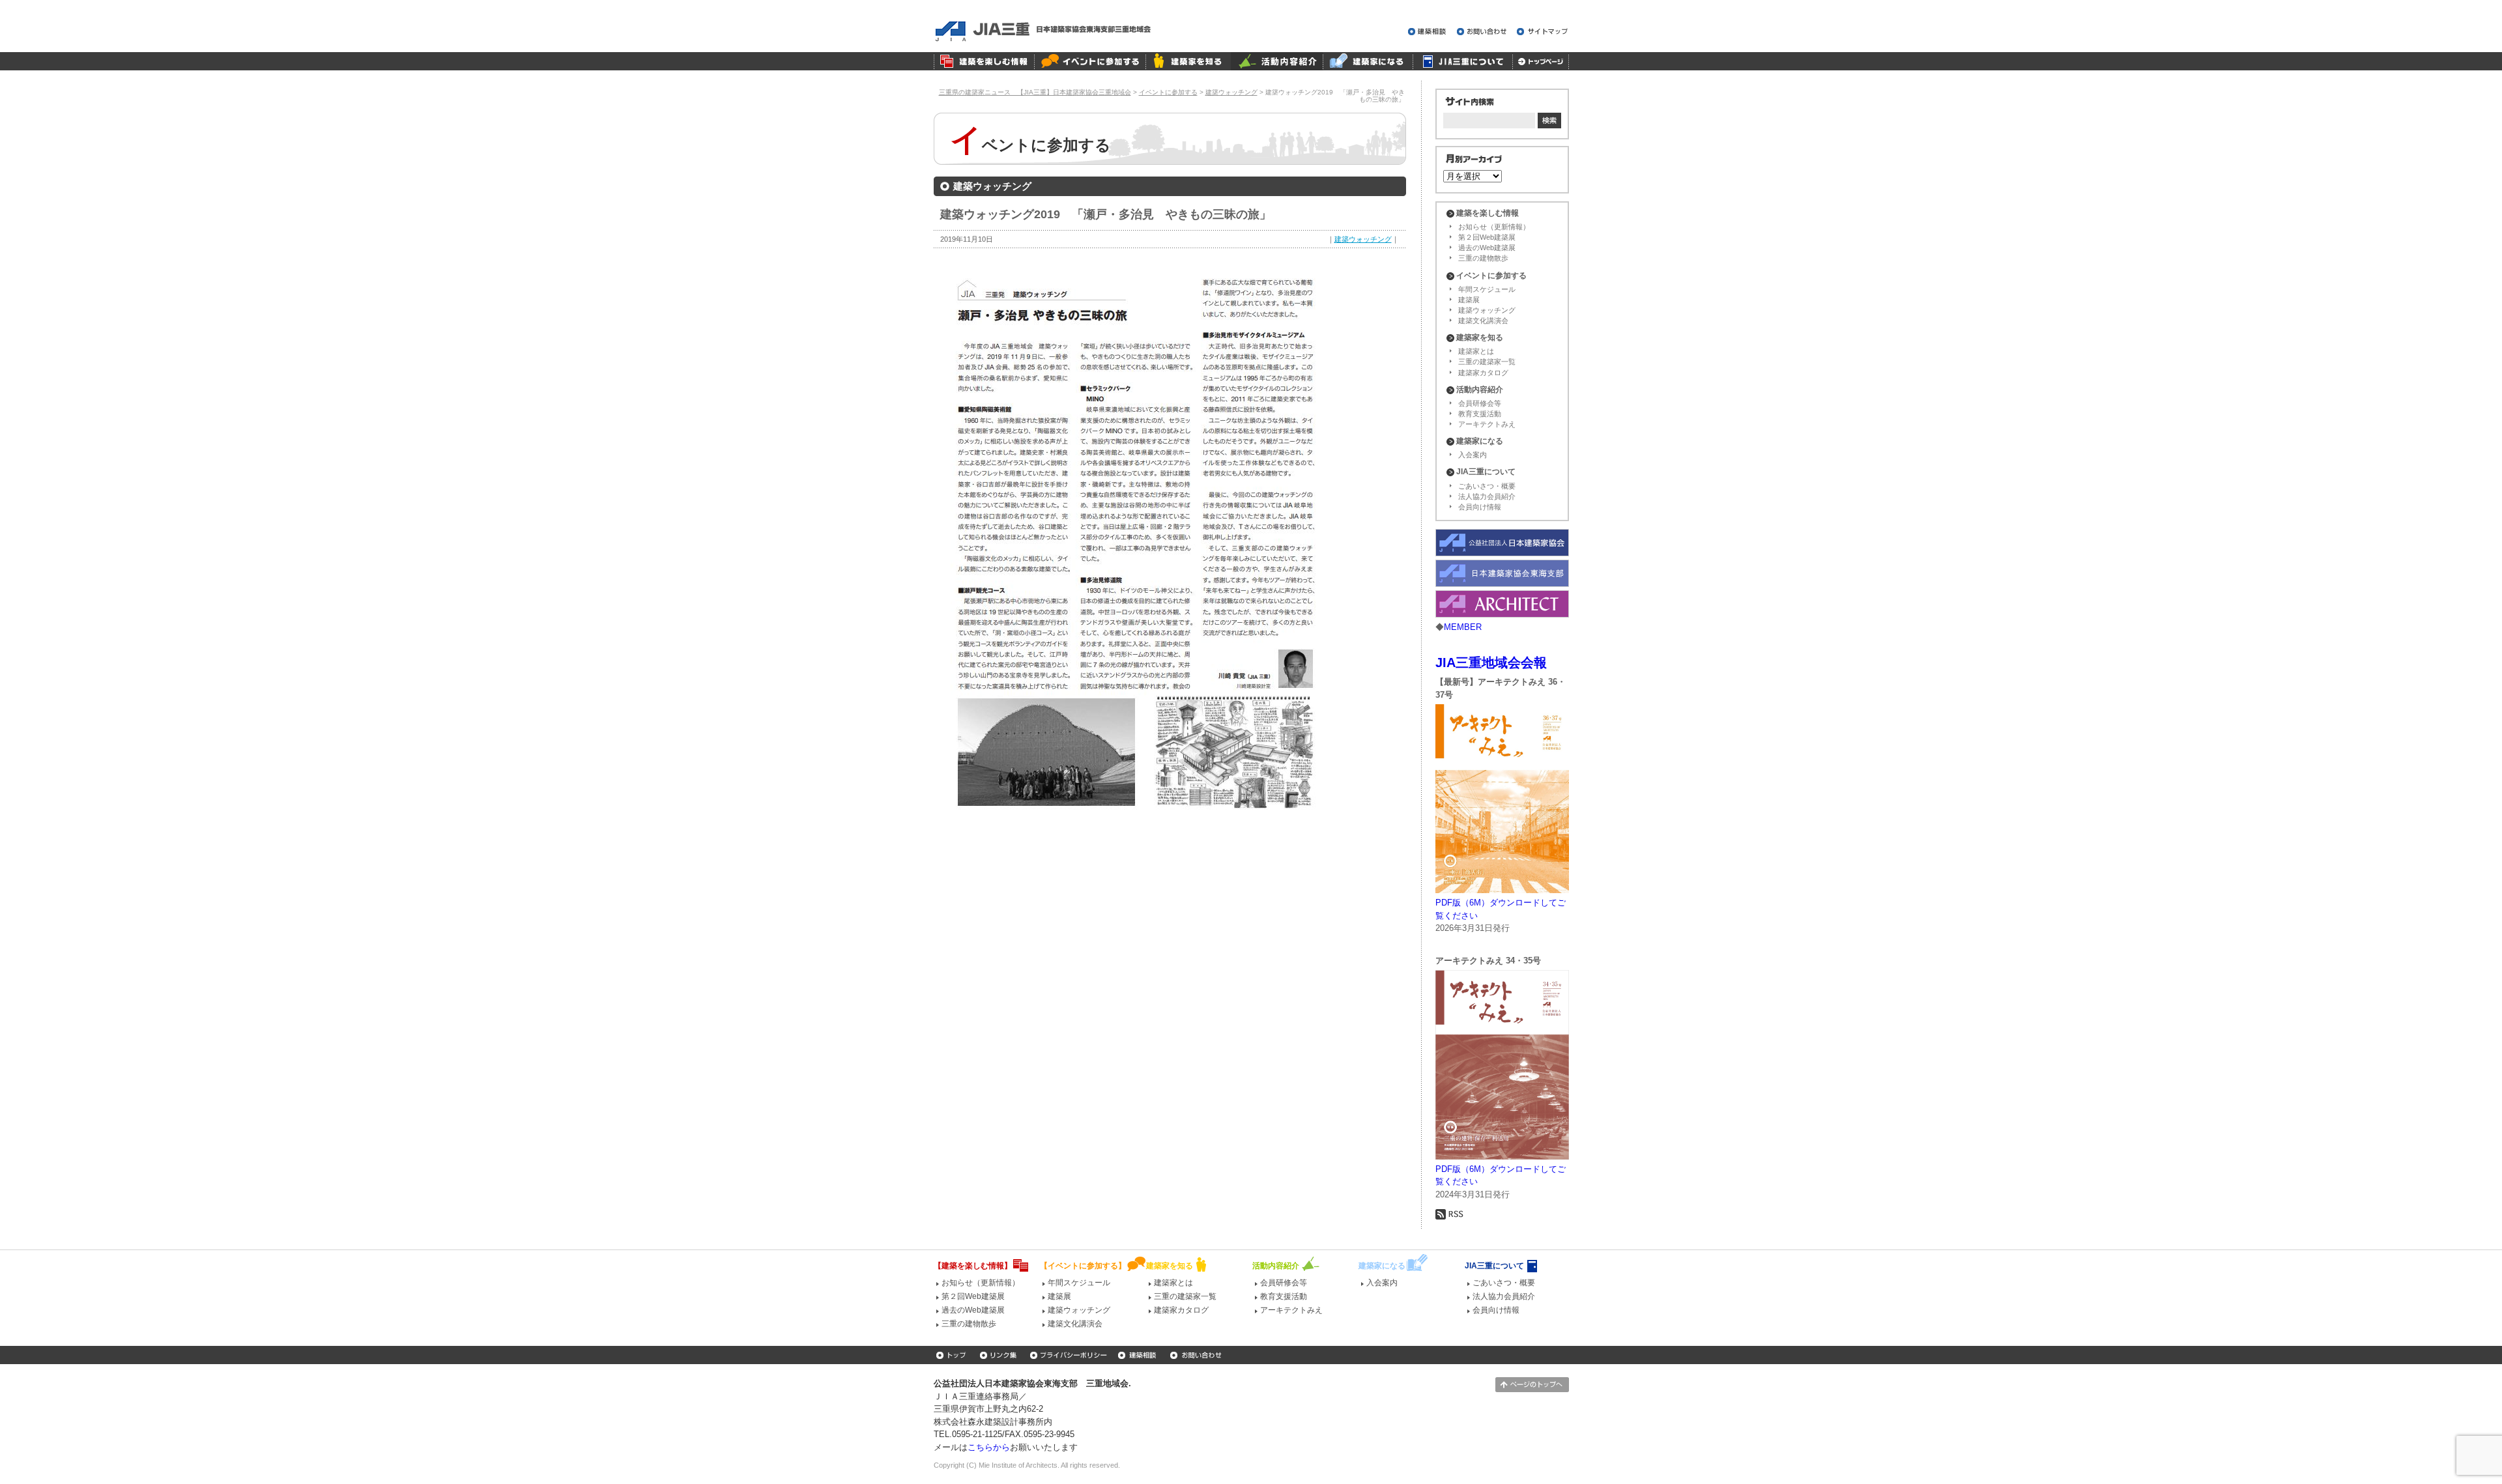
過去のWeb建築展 (1487, 248)
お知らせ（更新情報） (1494, 227)
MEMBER (1463, 627)
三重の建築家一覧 (1487, 362)
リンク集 (999, 1355)
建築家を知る (1188, 61)
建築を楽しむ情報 (984, 61)
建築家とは (1476, 351)
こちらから (989, 1447)
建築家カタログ (1483, 373)
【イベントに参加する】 (1083, 1266)
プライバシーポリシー (1068, 1355)
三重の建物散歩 (1483, 258)
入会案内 (1473, 455)
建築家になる (1368, 61)
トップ (952, 1355)
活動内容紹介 (1277, 61)
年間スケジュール (1487, 289)
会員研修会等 (1480, 403)
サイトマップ (1543, 32)
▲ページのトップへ (1532, 1385)
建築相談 (1429, 32)
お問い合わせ (1484, 32)
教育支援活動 (1480, 414)
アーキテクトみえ (1487, 424)
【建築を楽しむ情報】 (973, 1266)
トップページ (1541, 61)
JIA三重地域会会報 (1491, 663)
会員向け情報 (1480, 507)
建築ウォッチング (1363, 239)
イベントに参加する (1090, 61)
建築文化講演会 (1483, 321)
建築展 (1469, 300)
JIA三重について (1462, 61)
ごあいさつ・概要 (1487, 486)
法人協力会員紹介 (1487, 496)
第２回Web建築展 (1487, 237)
